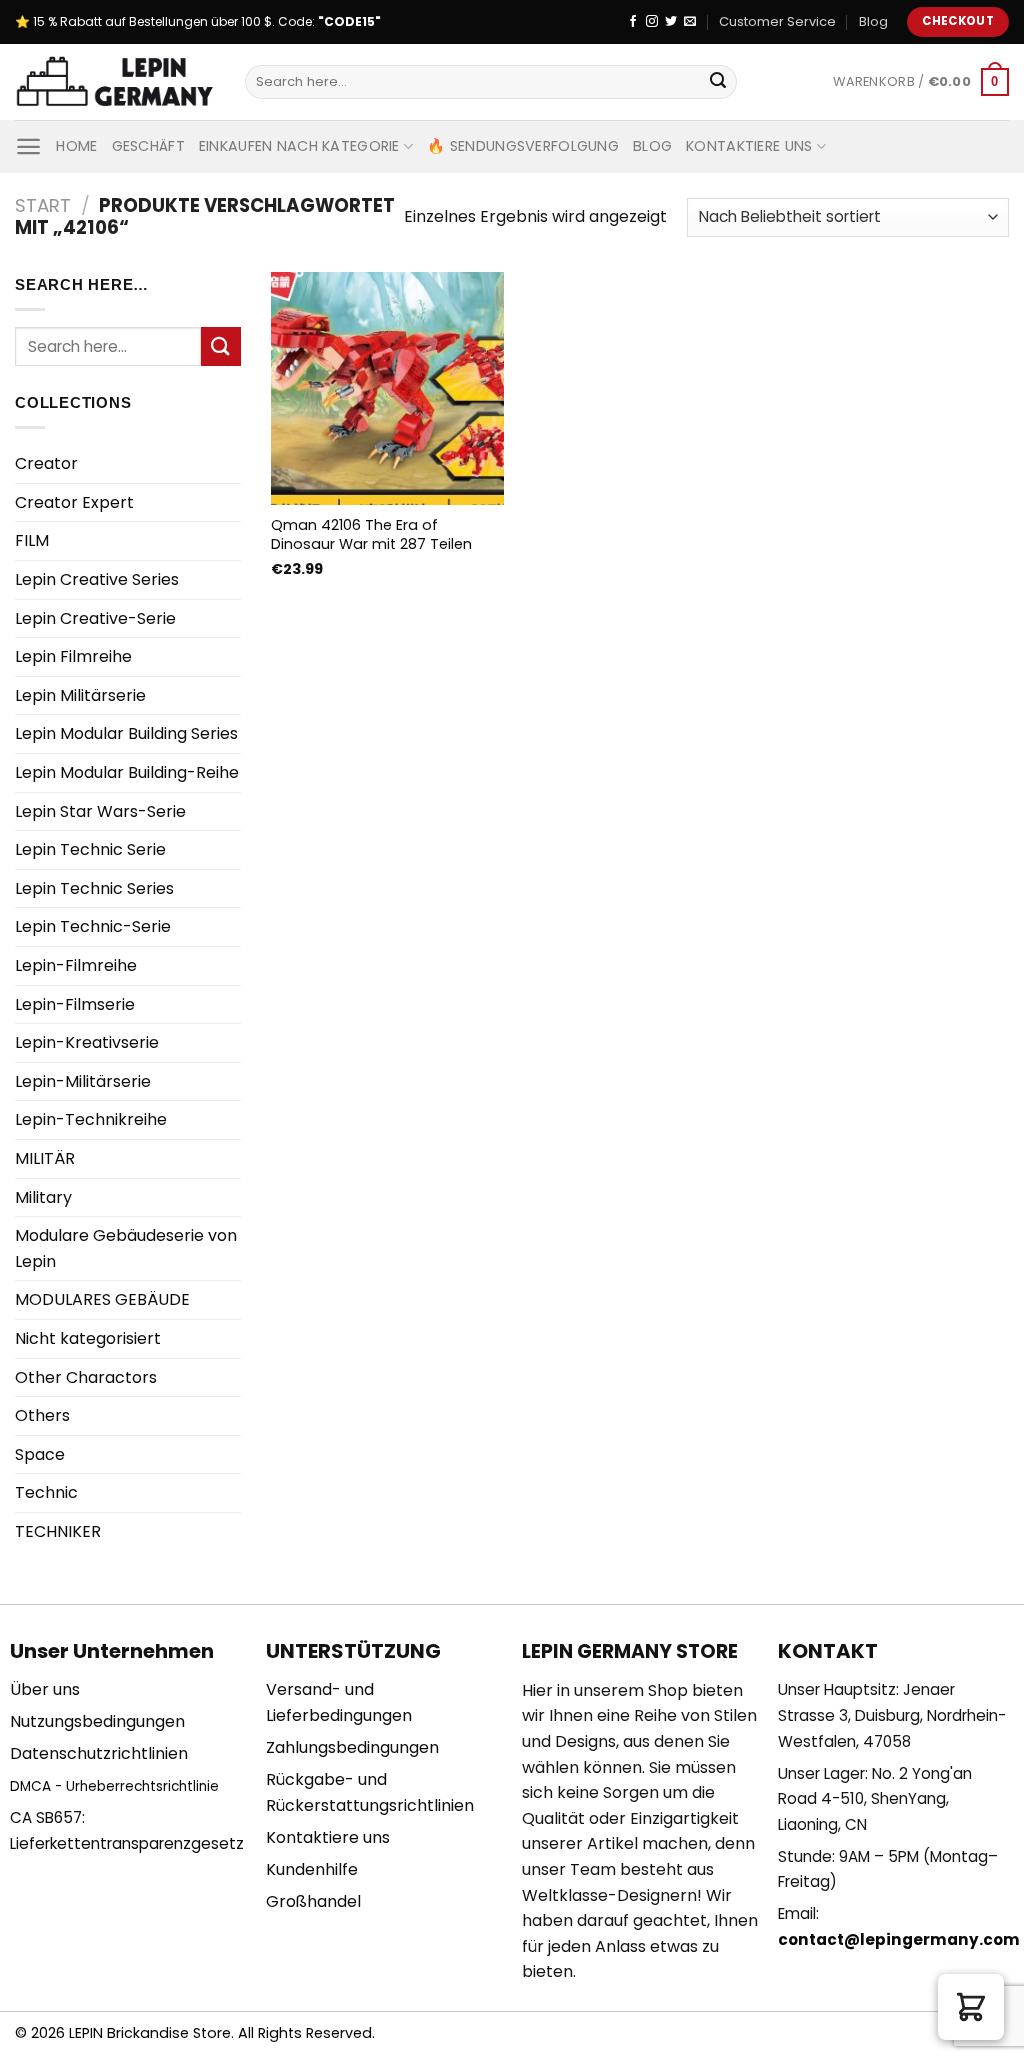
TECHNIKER (58, 1531)
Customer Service (777, 21)
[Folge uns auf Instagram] (652, 22)
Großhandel (313, 1901)
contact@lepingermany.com (899, 1939)
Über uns (45, 1689)
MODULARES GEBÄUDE (102, 1299)
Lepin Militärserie (80, 695)
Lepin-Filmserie (75, 1004)
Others (42, 1415)
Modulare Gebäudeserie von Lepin (126, 1248)
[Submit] (718, 82)
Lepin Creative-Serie (95, 618)
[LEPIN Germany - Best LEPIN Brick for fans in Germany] (115, 82)
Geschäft (148, 146)
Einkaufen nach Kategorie (299, 146)
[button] (971, 2007)
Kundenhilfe (312, 1869)
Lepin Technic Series (94, 888)
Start (43, 205)
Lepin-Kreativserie (87, 1042)
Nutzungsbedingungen (97, 1721)
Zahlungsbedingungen (352, 1747)
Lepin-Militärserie (83, 1081)
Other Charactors (86, 1377)
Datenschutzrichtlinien (99, 1753)
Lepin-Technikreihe (91, 1119)
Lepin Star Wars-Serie (100, 811)
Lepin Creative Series (97, 579)
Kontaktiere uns (749, 146)
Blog (873, 21)
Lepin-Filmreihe (76, 965)
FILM (32, 540)
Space (40, 1454)
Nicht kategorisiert (88, 1338)
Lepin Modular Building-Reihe (127, 772)
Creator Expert (74, 502)
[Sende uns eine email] (690, 22)
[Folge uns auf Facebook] (633, 22)
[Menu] (28, 146)
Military (43, 1197)
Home (76, 146)
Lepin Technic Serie (90, 849)
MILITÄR (45, 1158)
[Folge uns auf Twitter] (671, 22)
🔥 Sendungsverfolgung (523, 146)
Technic (46, 1492)
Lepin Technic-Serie (93, 926)
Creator (46, 463)
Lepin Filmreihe (73, 656)
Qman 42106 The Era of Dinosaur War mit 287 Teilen (371, 534)
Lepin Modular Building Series (126, 733)
